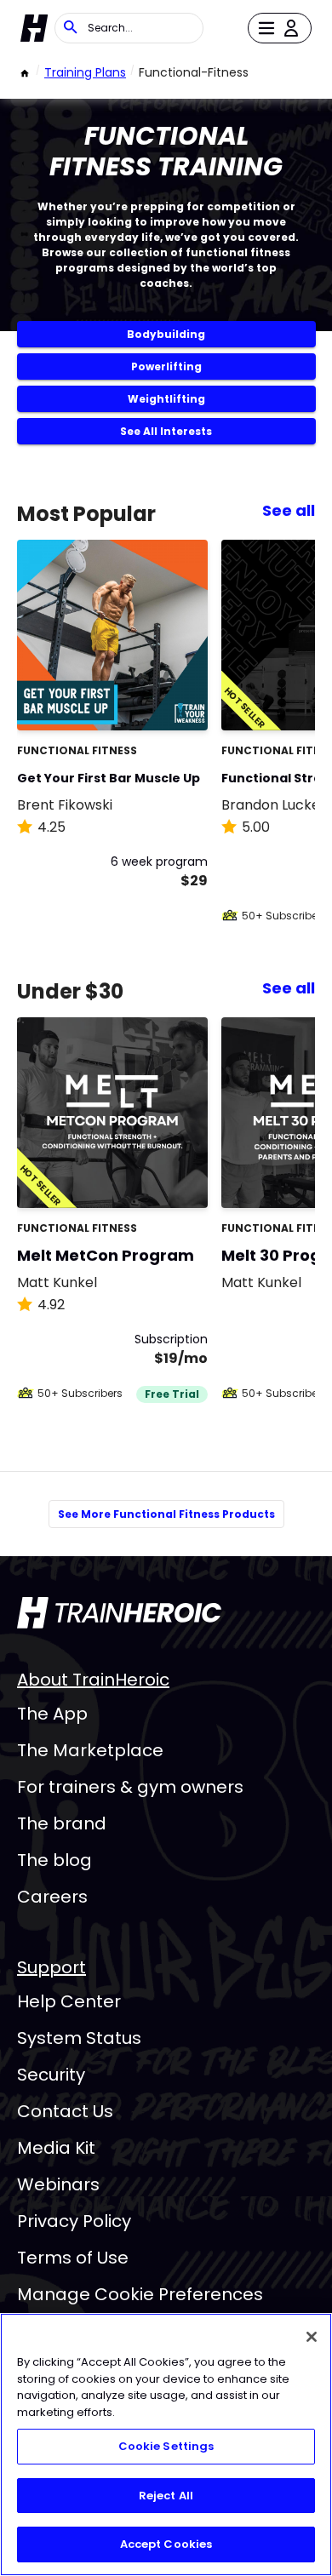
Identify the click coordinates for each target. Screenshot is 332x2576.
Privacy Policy (74, 2221)
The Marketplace (90, 1750)
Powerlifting (166, 366)
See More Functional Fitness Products (166, 1514)
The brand (62, 1823)
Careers (52, 1897)
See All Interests (166, 431)
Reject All (166, 2496)
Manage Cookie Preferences (140, 2294)
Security (51, 2075)
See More (148, 699)
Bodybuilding (166, 334)
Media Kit (56, 2148)
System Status (79, 2038)
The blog (54, 1860)
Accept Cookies (166, 2544)
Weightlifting (166, 399)
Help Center (69, 2001)
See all (289, 510)
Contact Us (65, 2111)
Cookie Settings (166, 2446)
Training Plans (85, 72)
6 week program (159, 862)
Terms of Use (73, 2258)
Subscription (171, 1339)
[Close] (312, 2337)
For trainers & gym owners (130, 1787)
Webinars (58, 2184)
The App (52, 1714)
